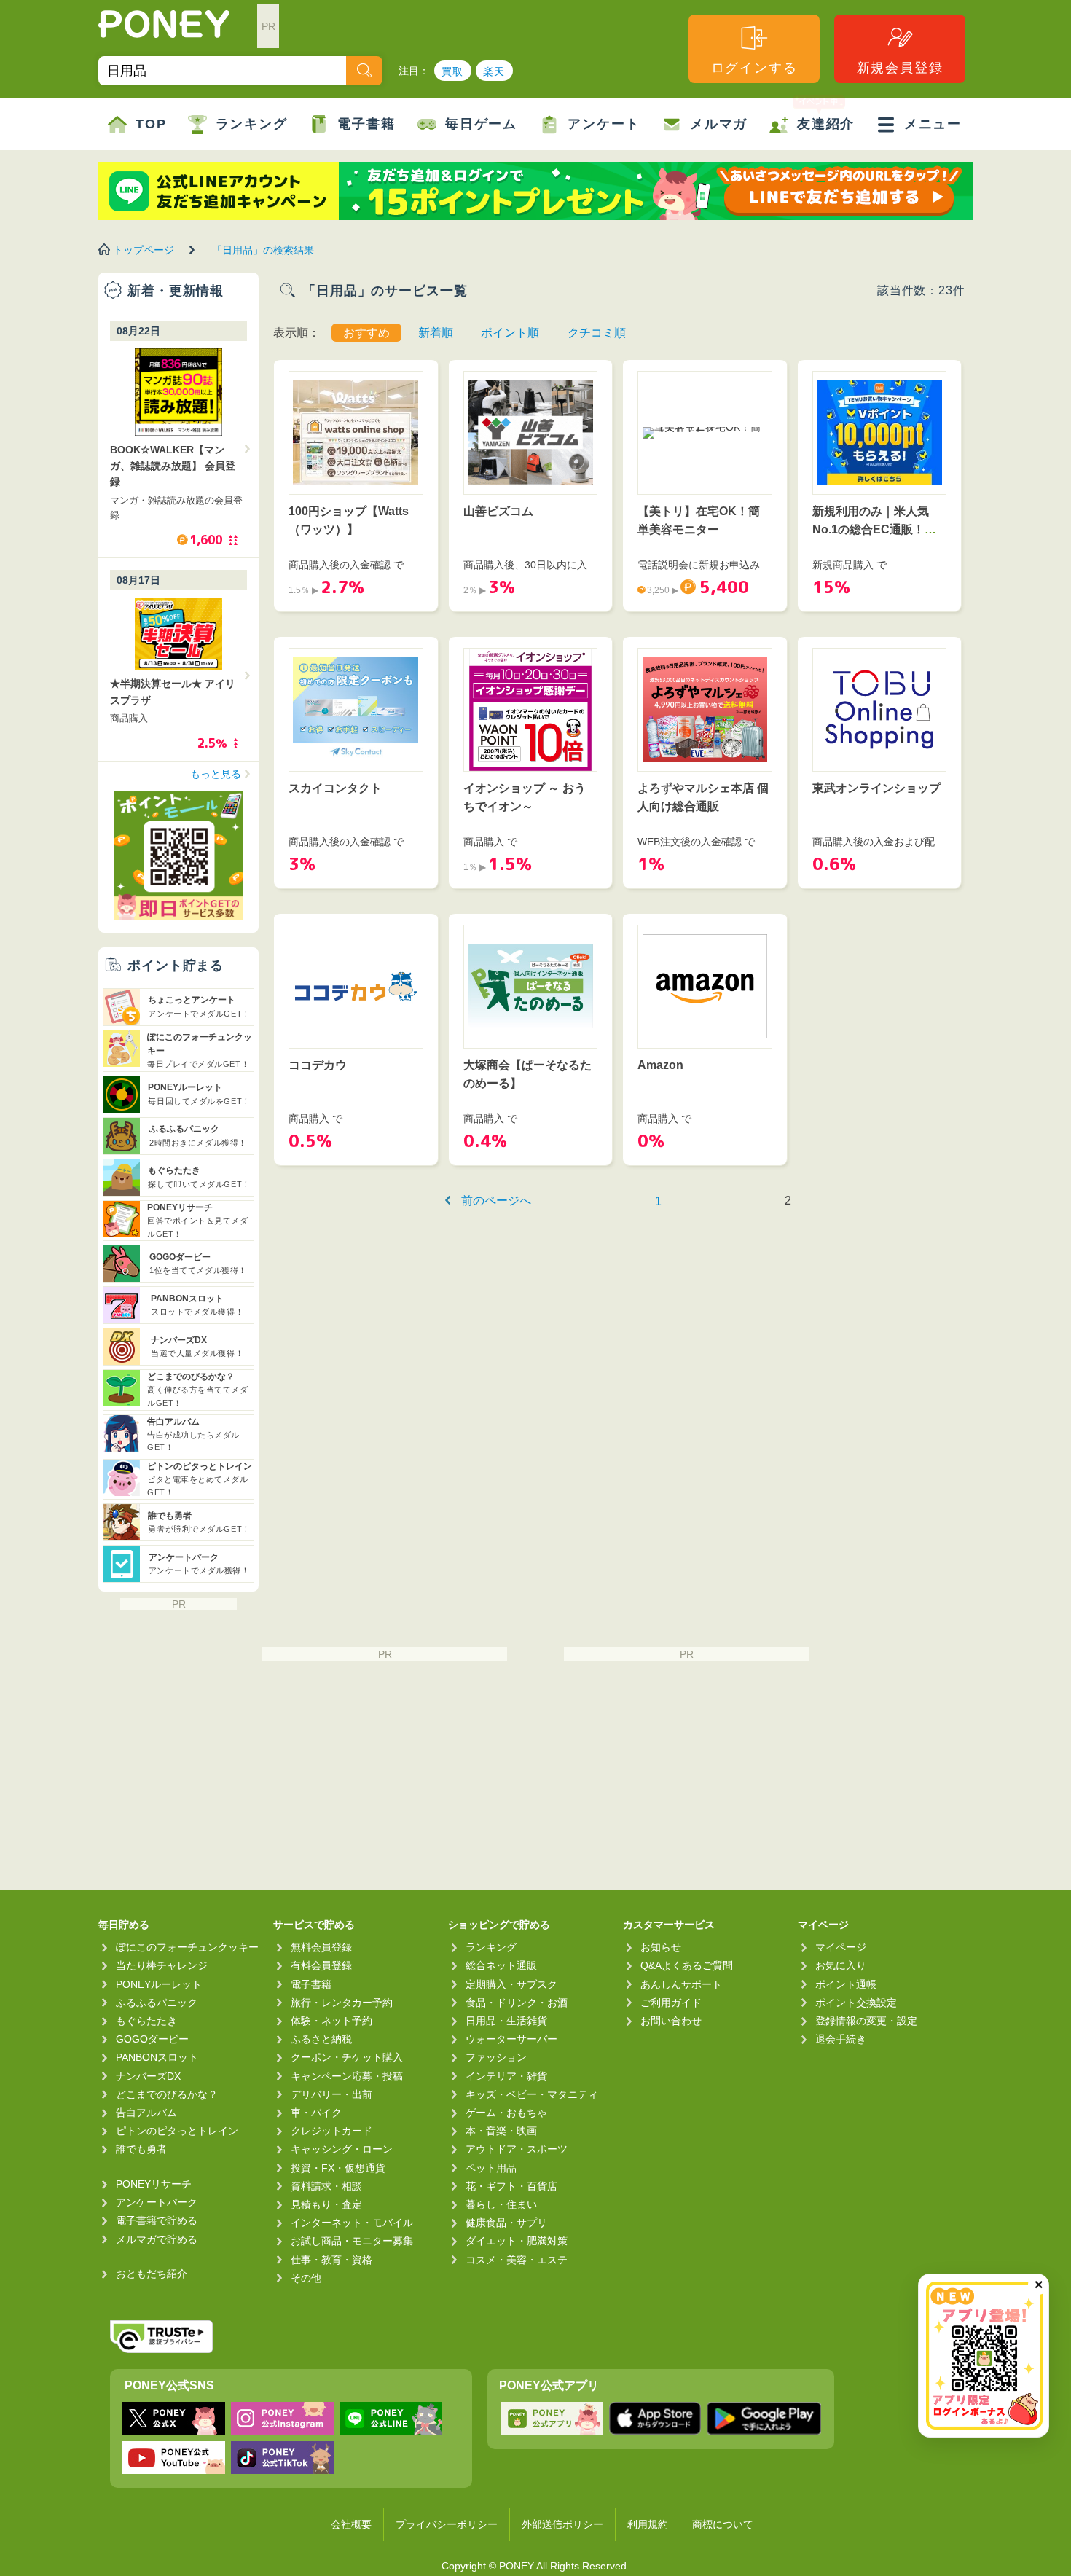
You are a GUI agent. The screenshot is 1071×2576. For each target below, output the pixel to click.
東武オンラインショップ (876, 788)
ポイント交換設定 (856, 2003)
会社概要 (351, 2524)
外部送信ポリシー (562, 2524)
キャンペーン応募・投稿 (347, 2076)
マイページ (841, 1947)
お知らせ (661, 1947)
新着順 (436, 333)
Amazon (660, 1065)
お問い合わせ (671, 2021)
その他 (306, 2278)
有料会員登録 (321, 1965)
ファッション (496, 2057)
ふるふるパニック (157, 2003)
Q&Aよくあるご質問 (687, 1965)
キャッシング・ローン (342, 2149)
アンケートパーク (157, 2202)
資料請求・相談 (326, 2186)
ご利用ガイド (671, 2003)
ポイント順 (510, 333)
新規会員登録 (900, 68)
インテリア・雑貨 (506, 2076)
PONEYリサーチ (154, 2184)
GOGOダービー (152, 2039)
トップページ (144, 250)
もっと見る (216, 774)
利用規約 (648, 2524)
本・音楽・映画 (501, 2131)
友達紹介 (826, 124)
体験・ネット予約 (331, 2021)
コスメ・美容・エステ (517, 2260)
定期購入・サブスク (511, 1984)
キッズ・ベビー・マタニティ (532, 2094)
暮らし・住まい (501, 2204)
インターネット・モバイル (352, 2223)
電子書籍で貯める (157, 2220)
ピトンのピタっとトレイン (177, 2131)
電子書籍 (366, 124)
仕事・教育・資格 (331, 2260)
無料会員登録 (321, 1947)
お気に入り (841, 1965)
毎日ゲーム (481, 124)
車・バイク (316, 2113)
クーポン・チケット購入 (347, 2057)
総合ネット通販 (501, 1965)
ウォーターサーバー (511, 2039)
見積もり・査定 (326, 2204)
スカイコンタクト (335, 788)
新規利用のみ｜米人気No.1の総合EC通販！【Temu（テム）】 (871, 530)
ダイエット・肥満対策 (517, 2241)
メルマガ (719, 124)
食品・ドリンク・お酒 (517, 2003)
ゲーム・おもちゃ (506, 2113)
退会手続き (841, 2039)
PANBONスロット (157, 2057)
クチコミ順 (597, 333)
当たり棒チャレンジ (162, 1965)
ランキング (252, 124)
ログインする (754, 68)
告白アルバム (146, 2113)
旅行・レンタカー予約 (342, 2003)
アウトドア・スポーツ (517, 2149)
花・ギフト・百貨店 (511, 2186)
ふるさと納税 (321, 2039)
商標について (723, 2524)
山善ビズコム (498, 511)
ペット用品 (491, 2168)
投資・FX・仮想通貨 (338, 2168)
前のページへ (496, 1201)
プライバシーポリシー (447, 2524)
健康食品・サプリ (506, 2223)
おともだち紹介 (152, 2274)
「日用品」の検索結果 (263, 250)
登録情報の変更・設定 (866, 2021)
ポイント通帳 (846, 1984)
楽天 (494, 71)
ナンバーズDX (148, 2076)
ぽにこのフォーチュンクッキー (187, 1947)
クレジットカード (331, 2131)
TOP (151, 124)
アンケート (604, 124)
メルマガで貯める (157, 2239)
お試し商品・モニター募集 (352, 2241)
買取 (453, 71)
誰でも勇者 (141, 2149)
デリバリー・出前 (331, 2094)
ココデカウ (318, 1065)
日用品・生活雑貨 (506, 2021)
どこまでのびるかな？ (167, 2094)
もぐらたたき (146, 2021)
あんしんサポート (681, 1984)
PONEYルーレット (159, 1984)
